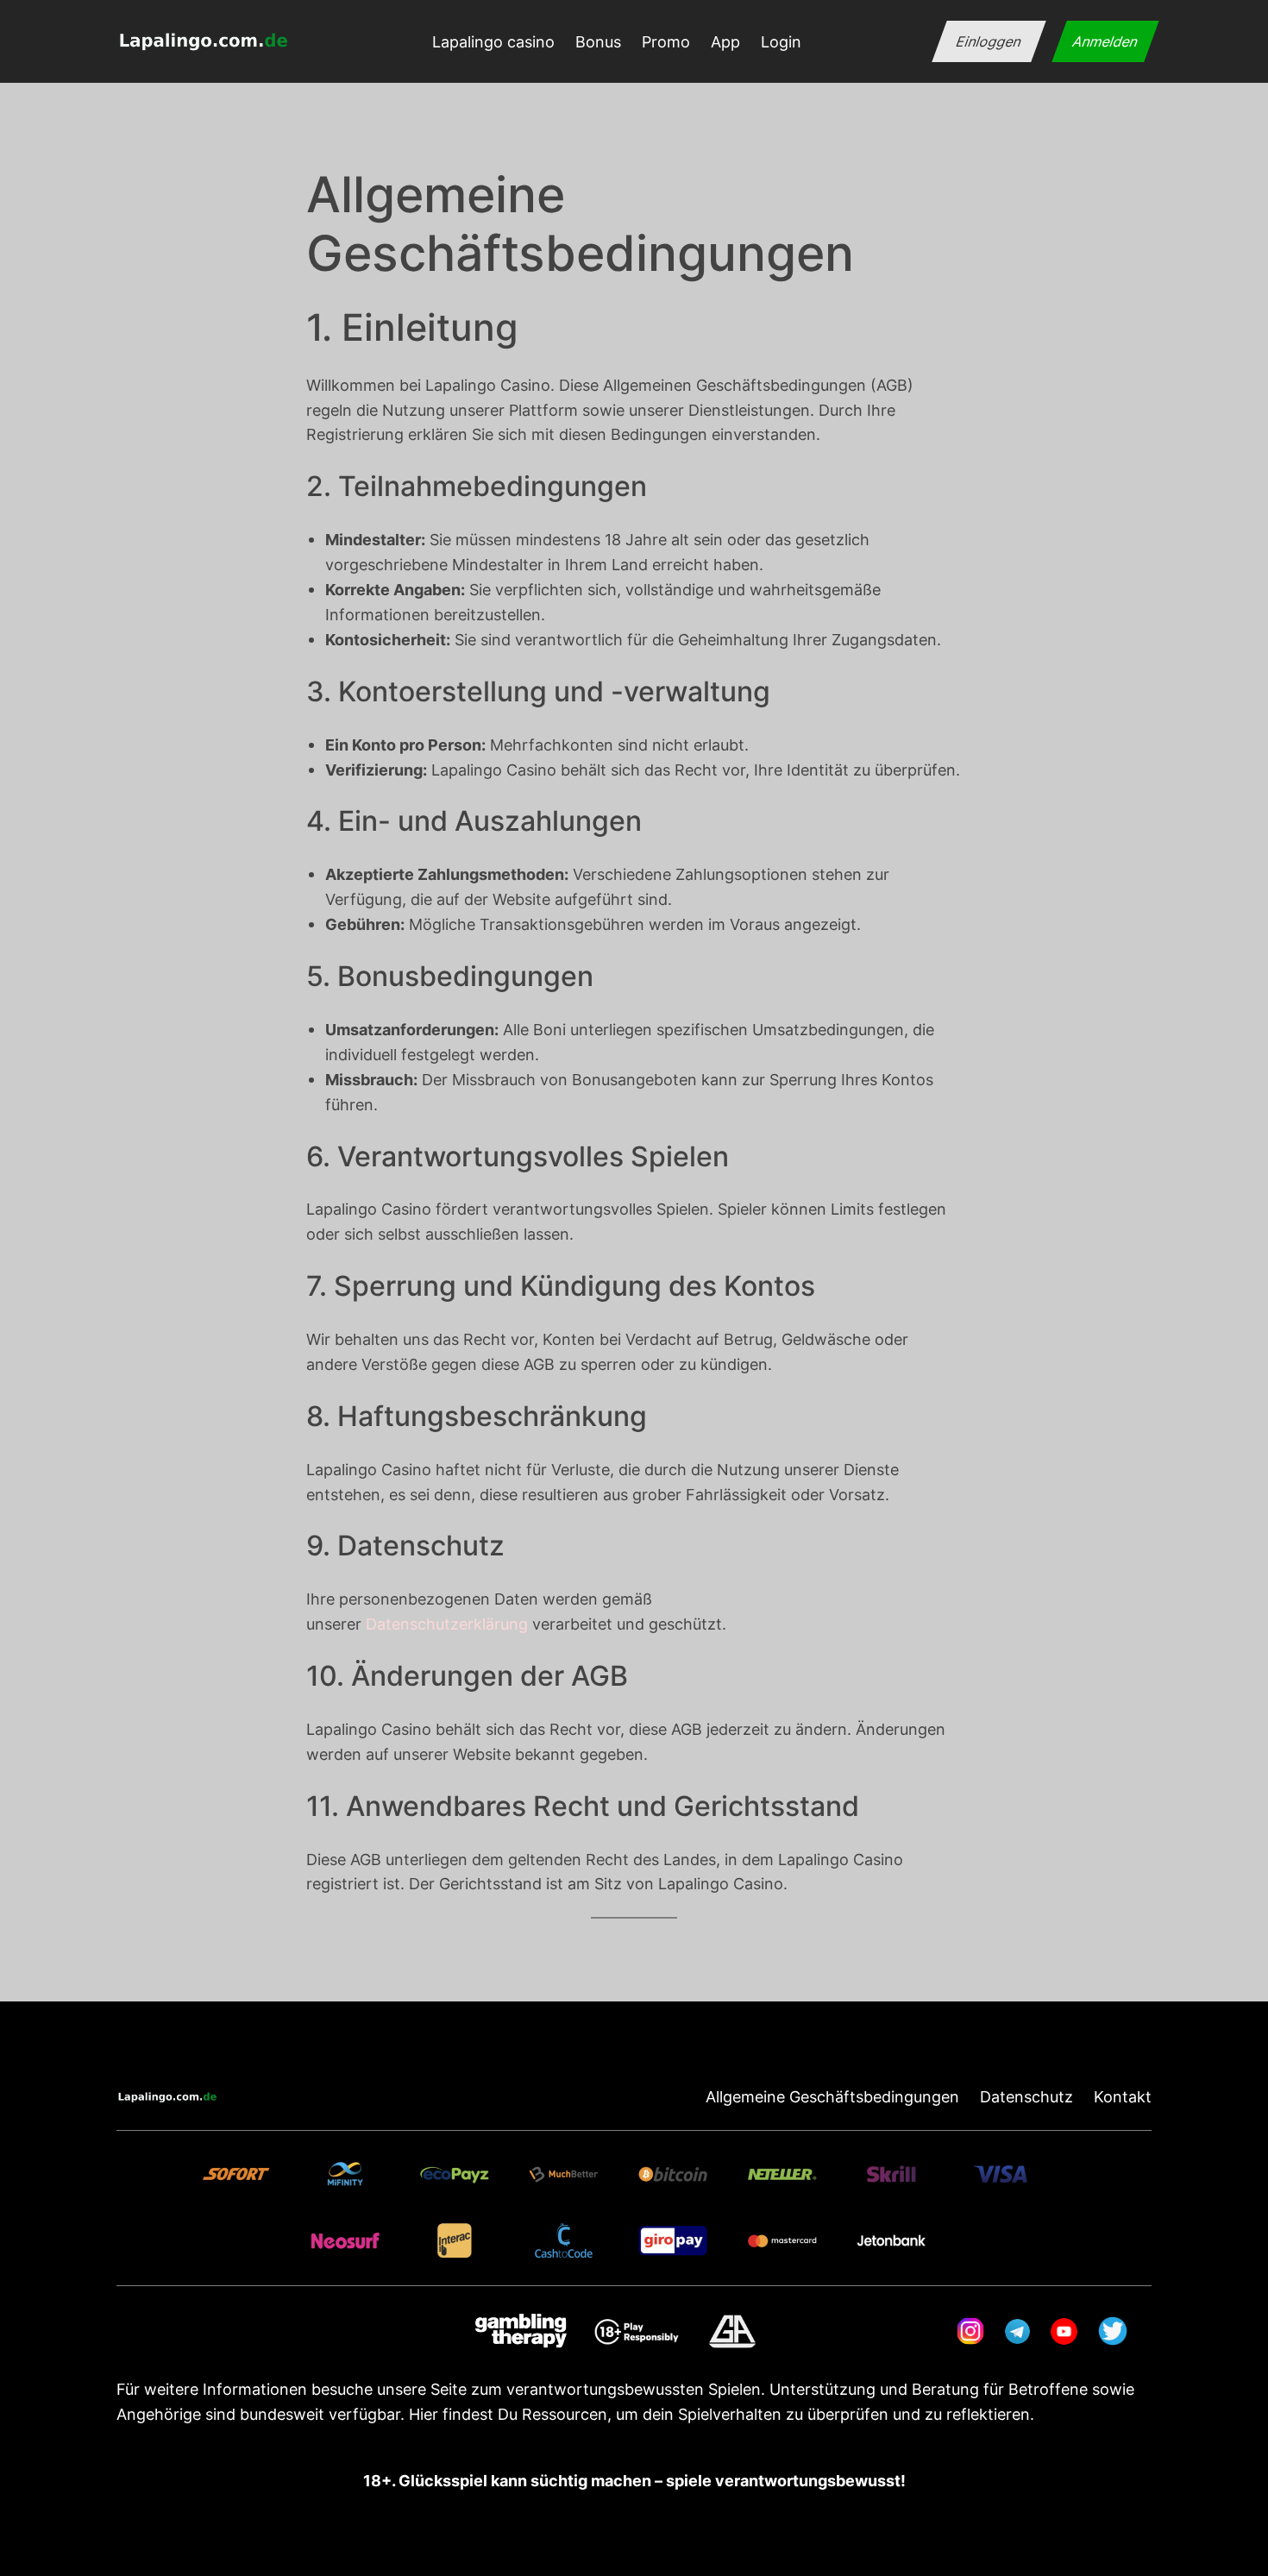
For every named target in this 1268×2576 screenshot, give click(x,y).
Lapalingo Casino (494, 770)
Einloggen (989, 41)
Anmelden (1105, 41)
